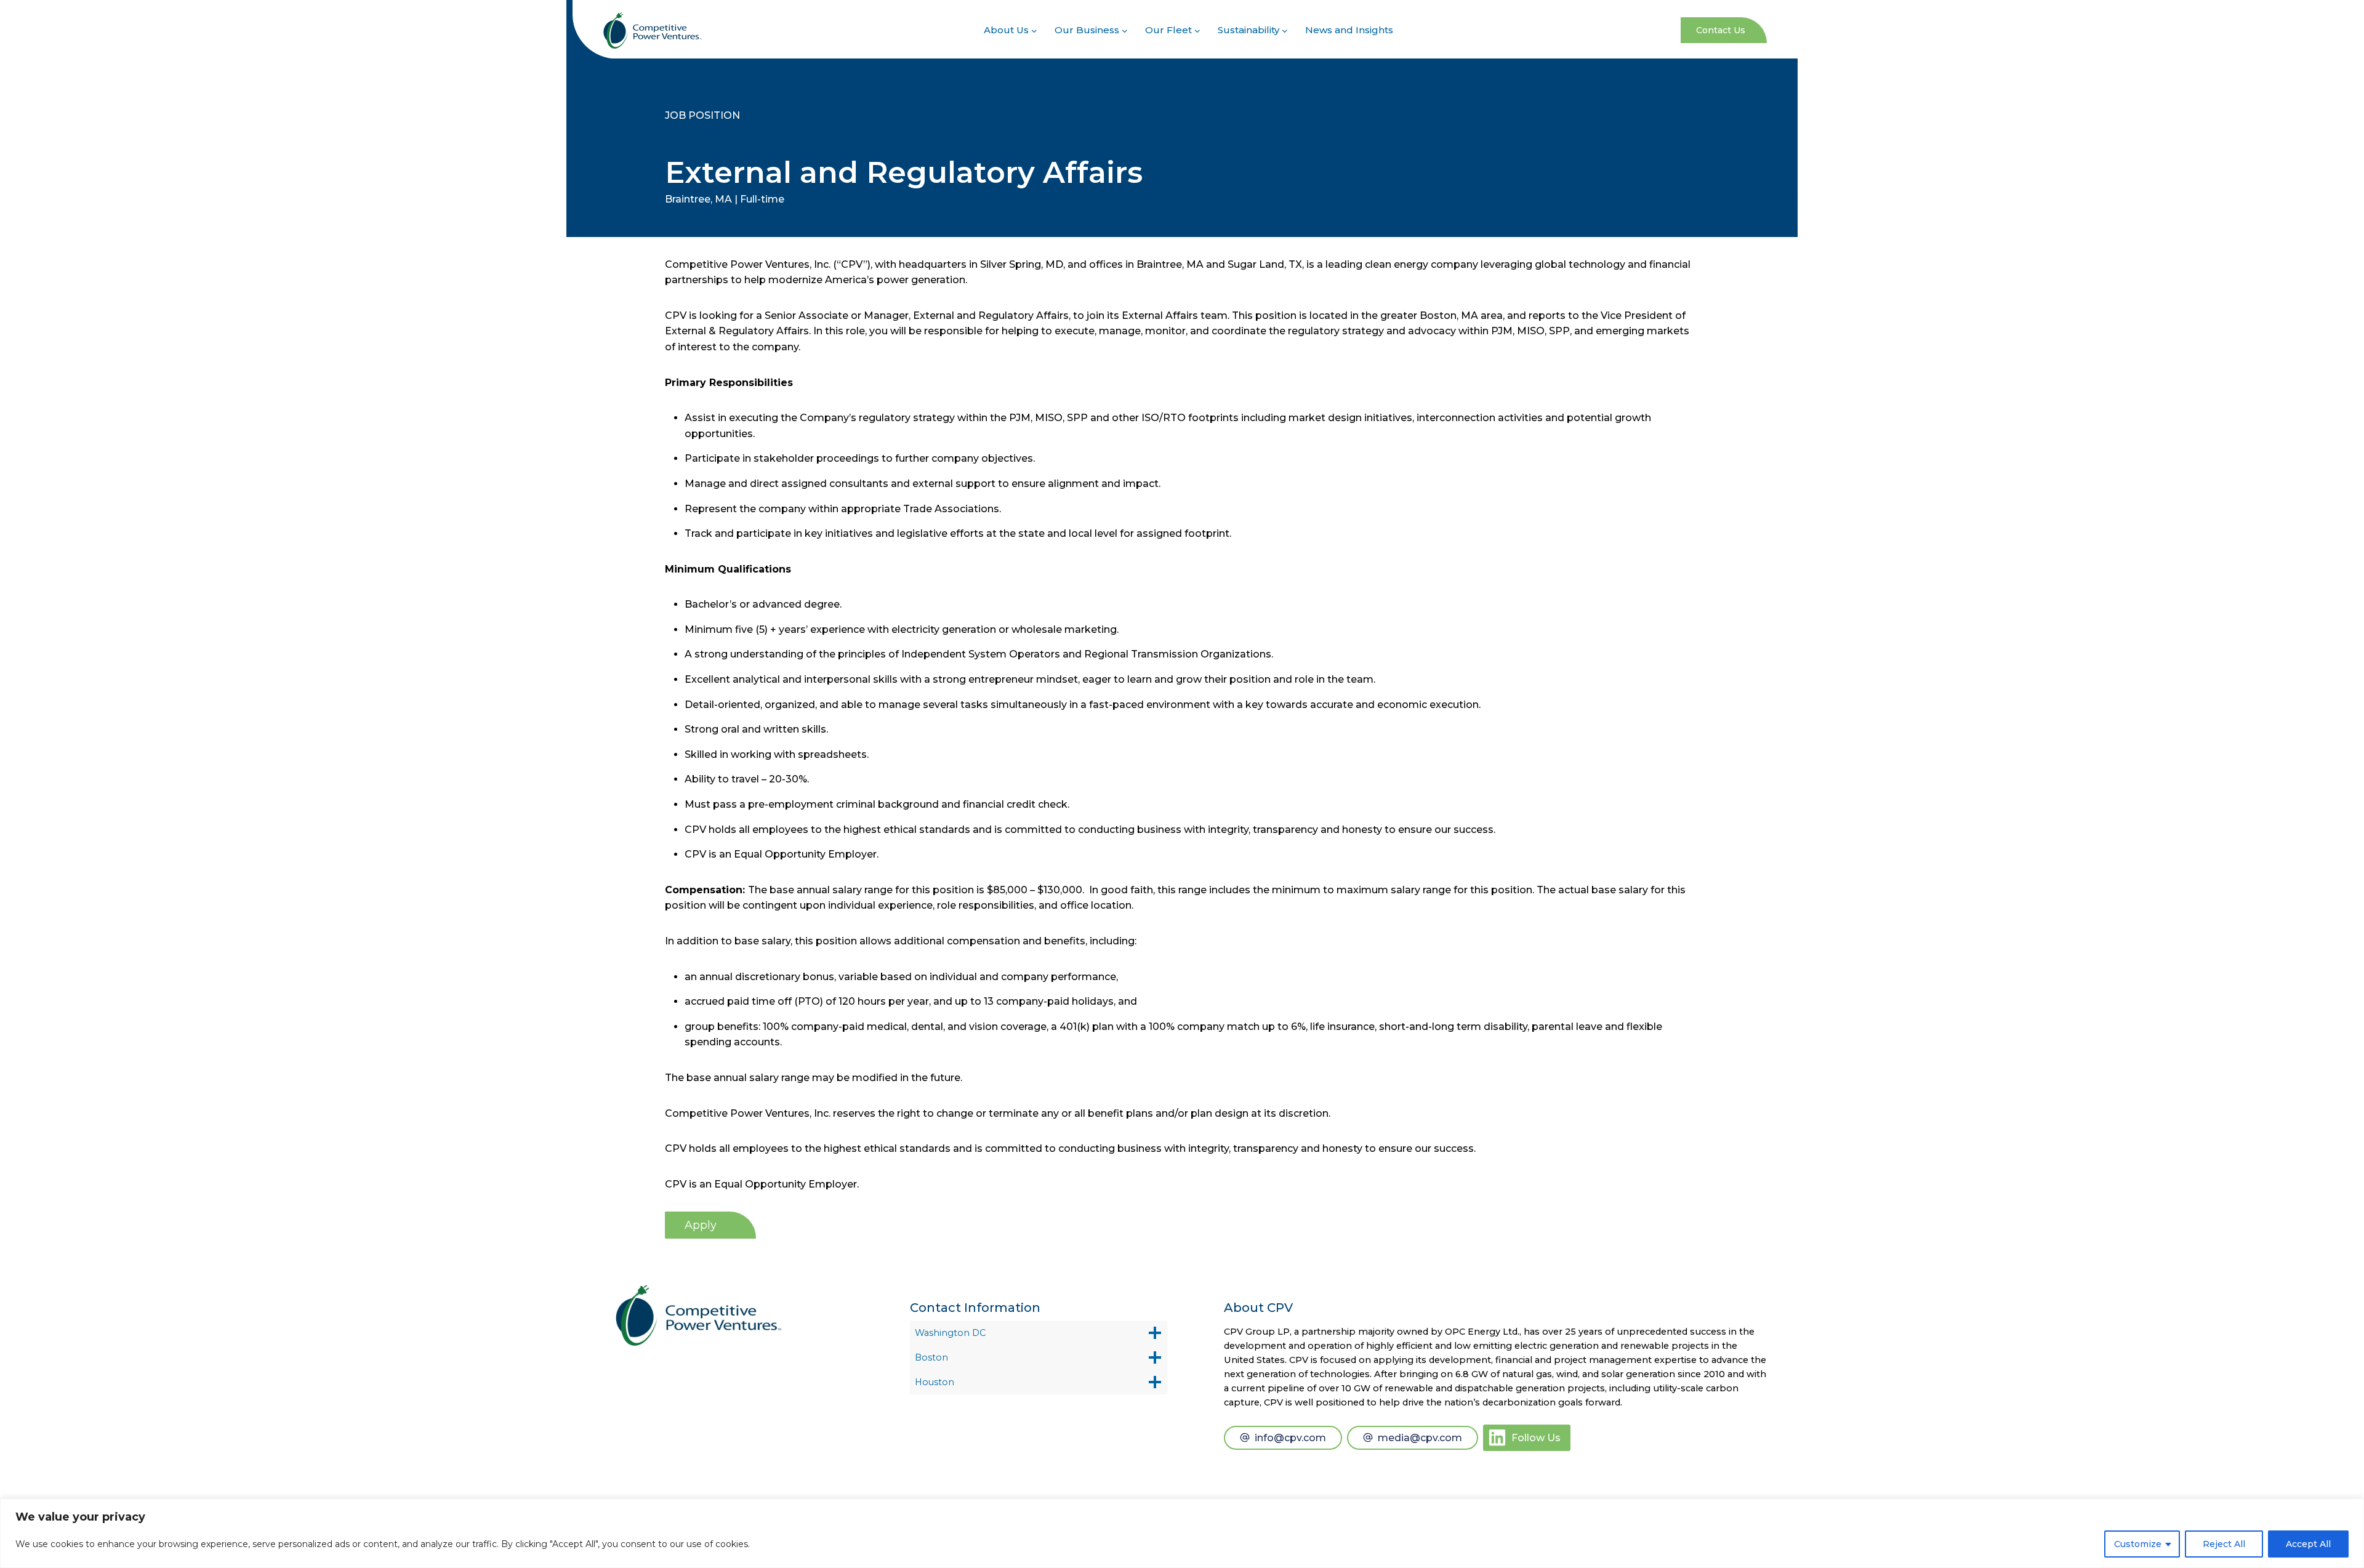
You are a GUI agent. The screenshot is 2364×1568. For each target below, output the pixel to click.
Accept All (2308, 1544)
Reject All (2224, 1544)
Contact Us (1721, 30)
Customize (2138, 1544)
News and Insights (1349, 30)
